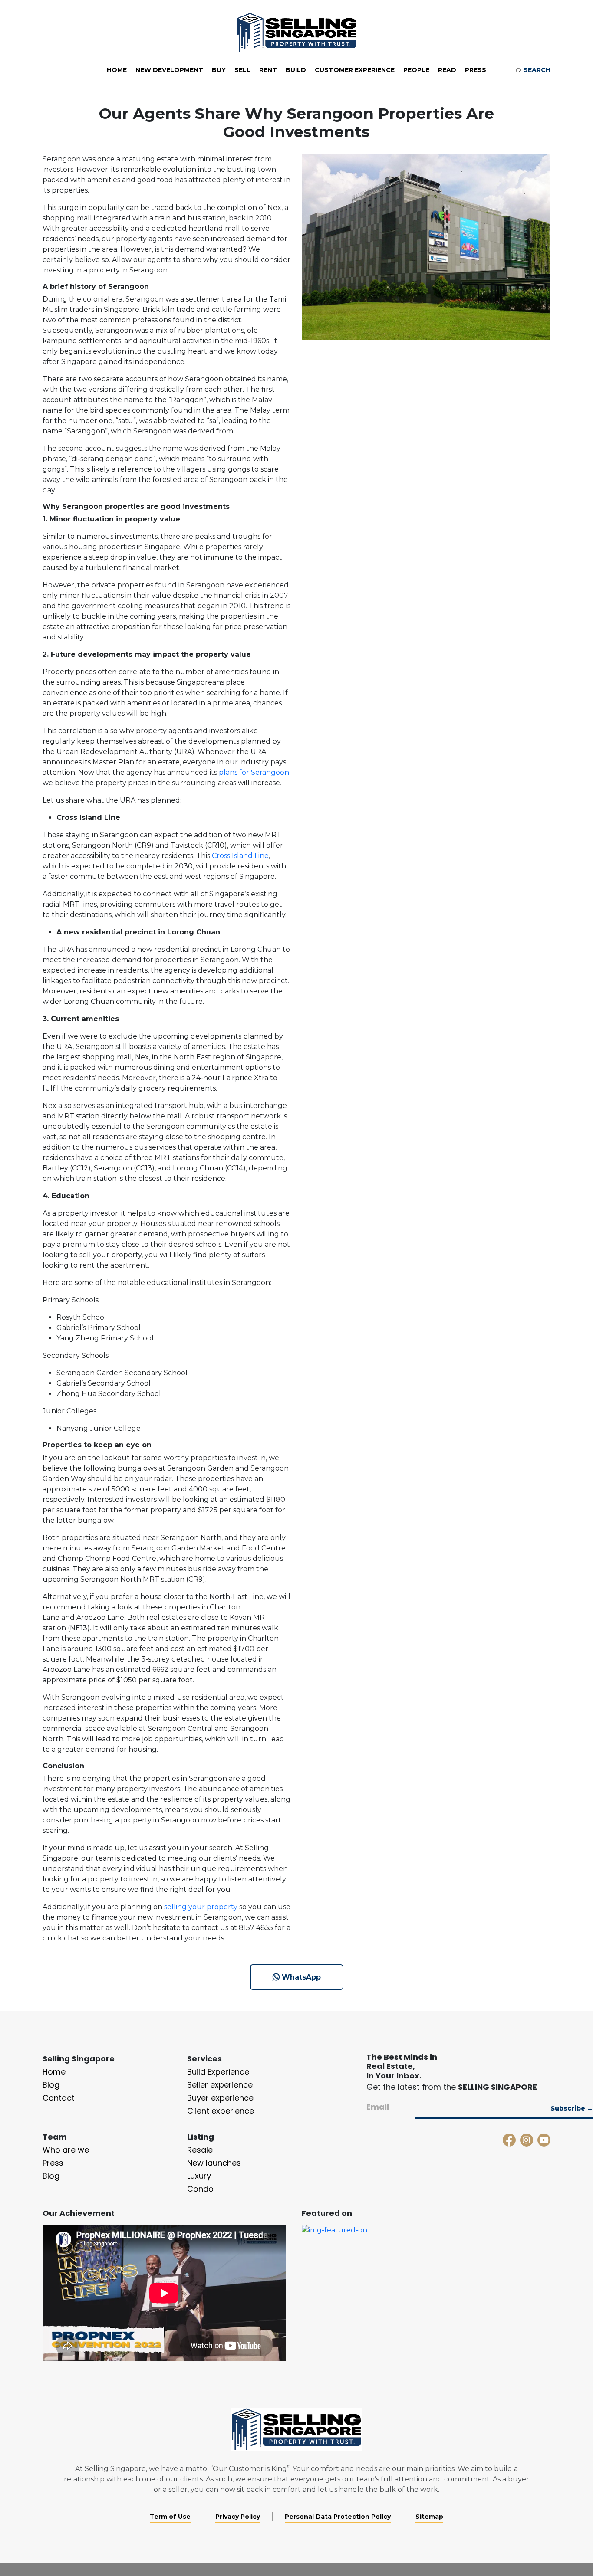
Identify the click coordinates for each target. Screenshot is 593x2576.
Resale (200, 2150)
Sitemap (429, 2517)
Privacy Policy (238, 2517)
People (416, 70)
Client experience (221, 2111)
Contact (59, 2098)
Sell (242, 70)
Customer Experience (355, 70)
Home (117, 70)
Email (378, 2107)
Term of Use (170, 2517)
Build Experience (218, 2072)
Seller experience (220, 2085)
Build (296, 70)
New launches (214, 2163)
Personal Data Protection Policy (338, 2517)
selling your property (201, 1907)
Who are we (66, 2150)
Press (476, 70)
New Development (169, 70)
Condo (200, 2189)
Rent (268, 70)
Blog (51, 2085)
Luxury (199, 2176)
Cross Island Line (240, 856)
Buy (219, 70)
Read (447, 70)
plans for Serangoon (254, 772)
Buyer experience (220, 2098)
